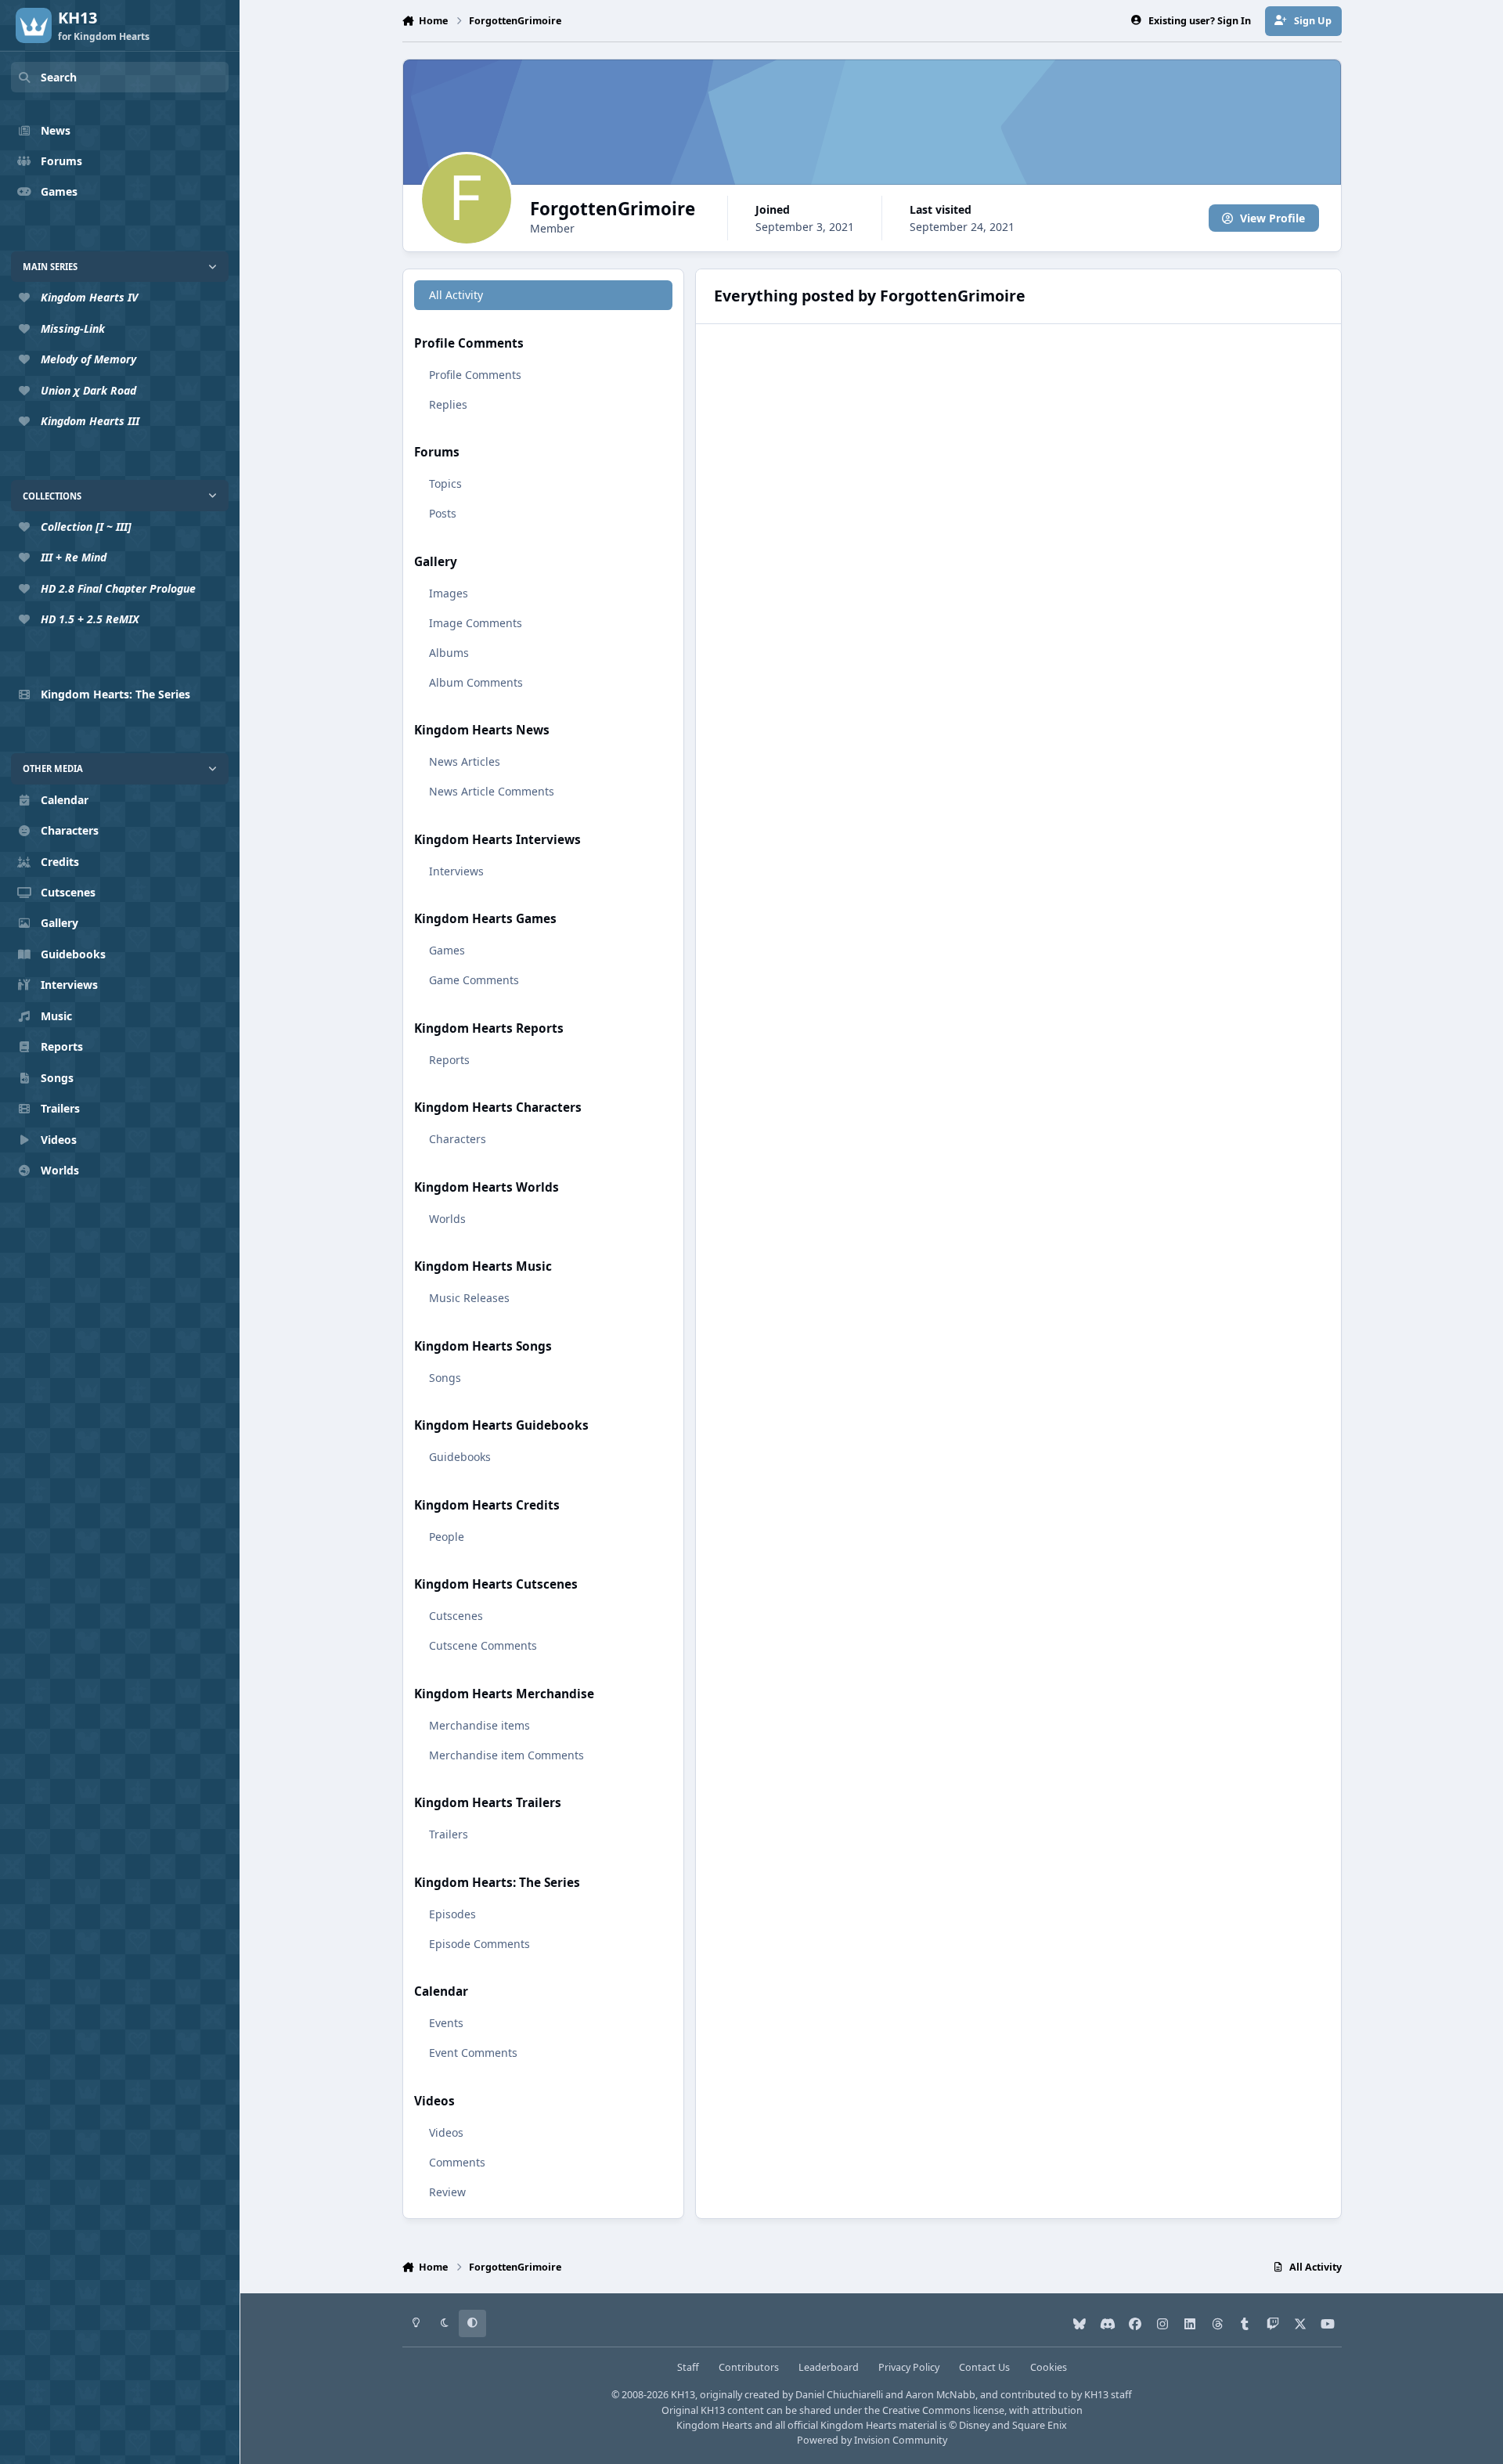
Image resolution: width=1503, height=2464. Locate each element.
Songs (445, 1378)
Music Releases (469, 1298)
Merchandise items (479, 1725)
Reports (449, 1060)
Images (449, 593)
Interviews (456, 871)
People (447, 1537)
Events (446, 2023)
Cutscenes (456, 1616)
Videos (446, 2132)
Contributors (749, 2367)
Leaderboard (829, 2367)
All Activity (456, 295)
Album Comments (476, 682)
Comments (457, 2162)
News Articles (465, 761)
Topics (445, 483)
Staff (688, 2367)
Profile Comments (475, 375)
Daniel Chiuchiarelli (839, 2395)
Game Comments (474, 980)
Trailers (449, 1834)
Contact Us (984, 2367)
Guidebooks (460, 1457)
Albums (449, 653)
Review (447, 2192)
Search (59, 77)
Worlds (447, 1219)
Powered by (872, 2440)
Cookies (1049, 2367)
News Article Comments (492, 791)
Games (447, 950)
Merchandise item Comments (506, 1755)
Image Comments (476, 623)
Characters (458, 1139)
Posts (443, 513)
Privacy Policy (909, 2367)
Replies (448, 404)
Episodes (452, 1914)
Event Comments (473, 2053)
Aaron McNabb (941, 2395)
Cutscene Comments (483, 1645)
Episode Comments (479, 1944)
